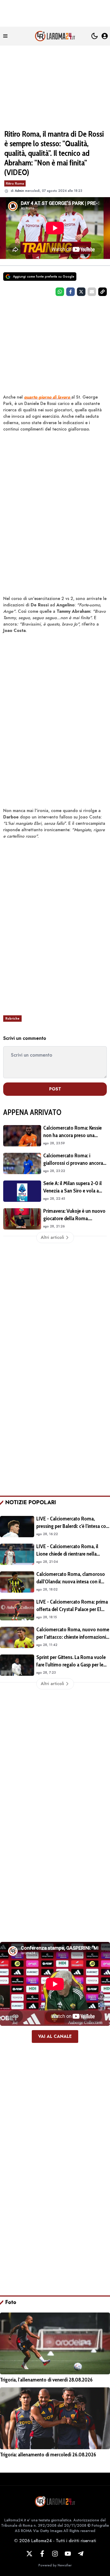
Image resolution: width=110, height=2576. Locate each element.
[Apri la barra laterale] (5, 36)
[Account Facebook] (42, 2554)
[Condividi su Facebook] (70, 292)
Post (55, 1089)
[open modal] (105, 36)
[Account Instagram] (55, 2554)
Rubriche (12, 1019)
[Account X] (29, 2554)
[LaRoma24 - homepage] (55, 36)
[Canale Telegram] (81, 2554)
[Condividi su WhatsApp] (60, 292)
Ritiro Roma (15, 183)
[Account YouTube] (68, 2554)
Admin (19, 191)
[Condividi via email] (92, 292)
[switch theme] (95, 36)
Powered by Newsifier (55, 2565)
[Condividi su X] (81, 292)
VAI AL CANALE (55, 2036)
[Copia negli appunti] (103, 292)
